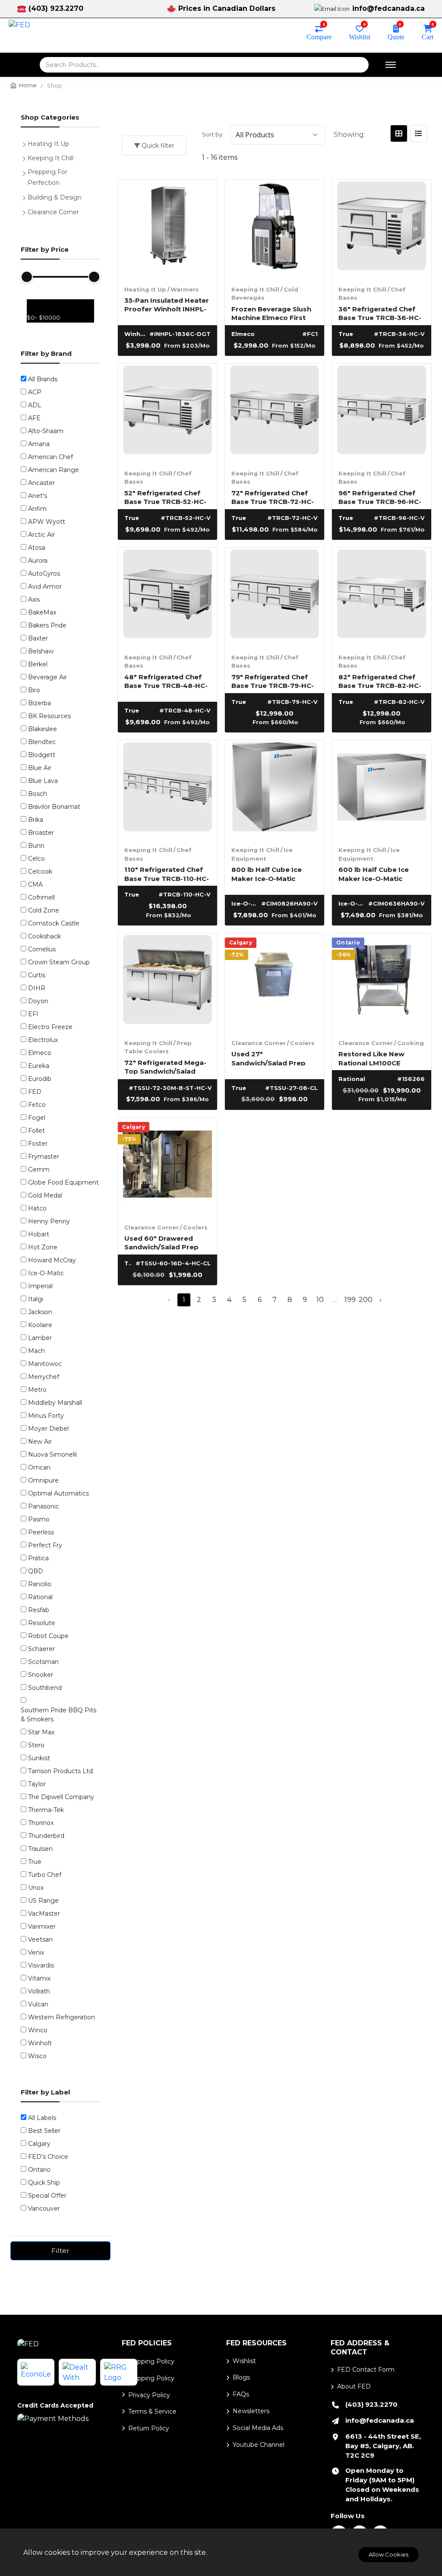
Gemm (39, 1169)
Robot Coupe (48, 1636)
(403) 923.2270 (56, 8)
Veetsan (40, 1939)
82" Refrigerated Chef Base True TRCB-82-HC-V (380, 681)
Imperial (40, 1286)
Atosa (37, 548)
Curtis (37, 975)
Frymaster (44, 1157)
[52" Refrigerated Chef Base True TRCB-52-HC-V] (167, 413)
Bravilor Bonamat (54, 807)
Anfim (37, 509)
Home (28, 85)
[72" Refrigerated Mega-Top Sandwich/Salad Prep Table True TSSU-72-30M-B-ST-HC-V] (167, 983)
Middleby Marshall (55, 1403)
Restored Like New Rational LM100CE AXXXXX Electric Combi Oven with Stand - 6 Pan (380, 1058)
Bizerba (39, 703)
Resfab (39, 1610)
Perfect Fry (45, 1545)
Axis (34, 599)
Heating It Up (145, 289)
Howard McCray (52, 1260)
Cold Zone (44, 910)
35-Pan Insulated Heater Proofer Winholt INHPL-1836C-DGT (167, 304)
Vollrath (39, 1991)
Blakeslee (43, 729)
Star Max (41, 1732)
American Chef (51, 457)
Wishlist (360, 36)
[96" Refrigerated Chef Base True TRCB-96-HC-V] (382, 413)
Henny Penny (49, 1221)
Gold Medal (45, 1195)
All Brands (43, 379)
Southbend (45, 1688)
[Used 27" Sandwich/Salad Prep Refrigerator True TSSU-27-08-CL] (275, 983)
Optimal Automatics (58, 1493)
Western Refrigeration (62, 2017)
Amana (39, 444)
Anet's (38, 496)
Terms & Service (152, 2411)
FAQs (241, 2394)
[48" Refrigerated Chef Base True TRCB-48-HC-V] (167, 597)
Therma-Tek (46, 1810)
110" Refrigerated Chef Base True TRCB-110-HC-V (167, 873)
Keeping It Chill (255, 289)
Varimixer (42, 1926)
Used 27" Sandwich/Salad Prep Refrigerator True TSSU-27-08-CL (274, 1058)
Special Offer (47, 2196)
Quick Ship (44, 2183)
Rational (40, 1597)
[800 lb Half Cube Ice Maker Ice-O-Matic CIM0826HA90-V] (275, 790)
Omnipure (43, 1480)
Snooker (41, 1675)
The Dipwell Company (61, 1797)
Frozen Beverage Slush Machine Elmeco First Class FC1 (271, 313)
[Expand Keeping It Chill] (26, 157)
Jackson (40, 1312)
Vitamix (39, 1978)
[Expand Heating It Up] (26, 143)
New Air (40, 1442)
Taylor (37, 1784)
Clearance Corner (259, 1043)
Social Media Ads (258, 2428)
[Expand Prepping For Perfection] (26, 172)
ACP (35, 392)
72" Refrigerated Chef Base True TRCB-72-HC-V (273, 497)
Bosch (38, 794)
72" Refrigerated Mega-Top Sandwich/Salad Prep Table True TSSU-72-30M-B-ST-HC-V (165, 1066)
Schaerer (41, 1649)
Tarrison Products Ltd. (61, 1771)
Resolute (42, 1623)
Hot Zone (43, 1247)
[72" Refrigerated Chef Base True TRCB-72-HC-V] (275, 413)
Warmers (185, 289)
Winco (38, 2030)
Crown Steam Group (59, 962)
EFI (33, 1014)
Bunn (36, 846)
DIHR (37, 988)
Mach (36, 1351)
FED (35, 1092)
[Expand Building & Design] (26, 196)
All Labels (42, 2118)
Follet (36, 1131)
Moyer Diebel (48, 1429)
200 (365, 1300)
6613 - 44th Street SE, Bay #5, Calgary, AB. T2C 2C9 (383, 2446)
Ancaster (41, 483)
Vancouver (44, 2208)
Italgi (36, 1299)
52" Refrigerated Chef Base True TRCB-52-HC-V (165, 497)
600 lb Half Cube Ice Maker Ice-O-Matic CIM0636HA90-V (374, 873)
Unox (36, 1888)
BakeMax (42, 612)
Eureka (39, 1066)
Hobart (39, 1234)
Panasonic (44, 1506)
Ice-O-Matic (46, 1273)
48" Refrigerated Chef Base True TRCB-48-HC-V (166, 681)
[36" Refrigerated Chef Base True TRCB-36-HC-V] (382, 229)
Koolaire (40, 1325)
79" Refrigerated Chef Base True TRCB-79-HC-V (273, 681)
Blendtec (42, 742)
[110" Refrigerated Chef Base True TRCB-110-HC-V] (167, 790)
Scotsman (43, 1662)
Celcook (40, 871)
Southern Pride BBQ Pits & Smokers (58, 1715)
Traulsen (40, 1849)
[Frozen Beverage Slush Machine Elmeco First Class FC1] (275, 229)
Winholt (40, 2043)
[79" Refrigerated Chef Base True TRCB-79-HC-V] (275, 597)
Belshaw (41, 651)
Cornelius (42, 949)
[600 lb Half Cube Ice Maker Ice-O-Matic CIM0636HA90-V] (382, 790)
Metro (37, 1390)
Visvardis (41, 1965)
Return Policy (149, 2428)
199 (350, 1300)
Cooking (410, 1043)
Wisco (37, 2056)
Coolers (302, 1043)
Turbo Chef (45, 1875)
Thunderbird (46, 1836)
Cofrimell (41, 897)
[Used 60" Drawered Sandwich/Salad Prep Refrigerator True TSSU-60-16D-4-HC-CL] (167, 1167)
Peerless (41, 1532)
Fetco (37, 1105)
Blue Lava (43, 781)
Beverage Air (47, 677)
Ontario (39, 2170)
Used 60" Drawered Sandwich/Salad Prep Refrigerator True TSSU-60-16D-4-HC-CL (167, 1242)
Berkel (38, 664)
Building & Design (55, 197)
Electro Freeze (50, 1027)
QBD (36, 1571)
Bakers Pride (47, 625)
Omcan (39, 1467)
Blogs (241, 2377)
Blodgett (42, 755)
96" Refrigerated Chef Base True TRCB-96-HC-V (380, 497)
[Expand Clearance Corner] (26, 211)
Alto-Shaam (46, 431)
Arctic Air (41, 535)
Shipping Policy (151, 2361)
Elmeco (40, 1053)
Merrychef (44, 1377)
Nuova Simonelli (52, 1454)
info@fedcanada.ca (388, 8)
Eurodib (40, 1079)
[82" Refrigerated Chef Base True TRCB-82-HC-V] (382, 597)
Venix (36, 1952)
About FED (354, 2386)
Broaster (41, 833)
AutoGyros (44, 574)
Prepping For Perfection (47, 177)
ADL (35, 405)
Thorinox (41, 1823)
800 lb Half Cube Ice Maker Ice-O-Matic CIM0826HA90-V (267, 873)
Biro (34, 690)
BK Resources (49, 716)
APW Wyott (47, 522)
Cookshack (44, 936)
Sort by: (213, 134)
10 (320, 1300)
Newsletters (251, 2411)
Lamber (40, 1338)
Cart (428, 36)
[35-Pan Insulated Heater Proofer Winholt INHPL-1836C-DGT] (167, 229)
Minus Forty (46, 1416)
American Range (54, 470)
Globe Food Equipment (63, 1182)
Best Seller (44, 2131)
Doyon (38, 1001)
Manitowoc (45, 1364)
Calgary (39, 2144)
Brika (36, 820)
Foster (38, 1144)
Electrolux (43, 1040)
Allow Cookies (388, 2554)
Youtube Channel (259, 2445)
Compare (319, 36)
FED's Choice (48, 2157)
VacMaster (44, 1914)
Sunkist (39, 1758)
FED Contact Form (366, 2370)
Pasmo (39, 1519)
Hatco (37, 1208)
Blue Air (40, 768)
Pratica (38, 1558)
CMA (35, 884)
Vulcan (38, 2004)
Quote (396, 36)
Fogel (37, 1118)
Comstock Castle (54, 923)
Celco (36, 859)
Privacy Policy (149, 2395)
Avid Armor (45, 586)
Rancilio (40, 1584)
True (35, 1862)
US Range (43, 1901)
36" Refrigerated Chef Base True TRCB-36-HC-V (380, 313)
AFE (34, 418)
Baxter (38, 638)
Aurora (38, 561)
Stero (36, 1745)
